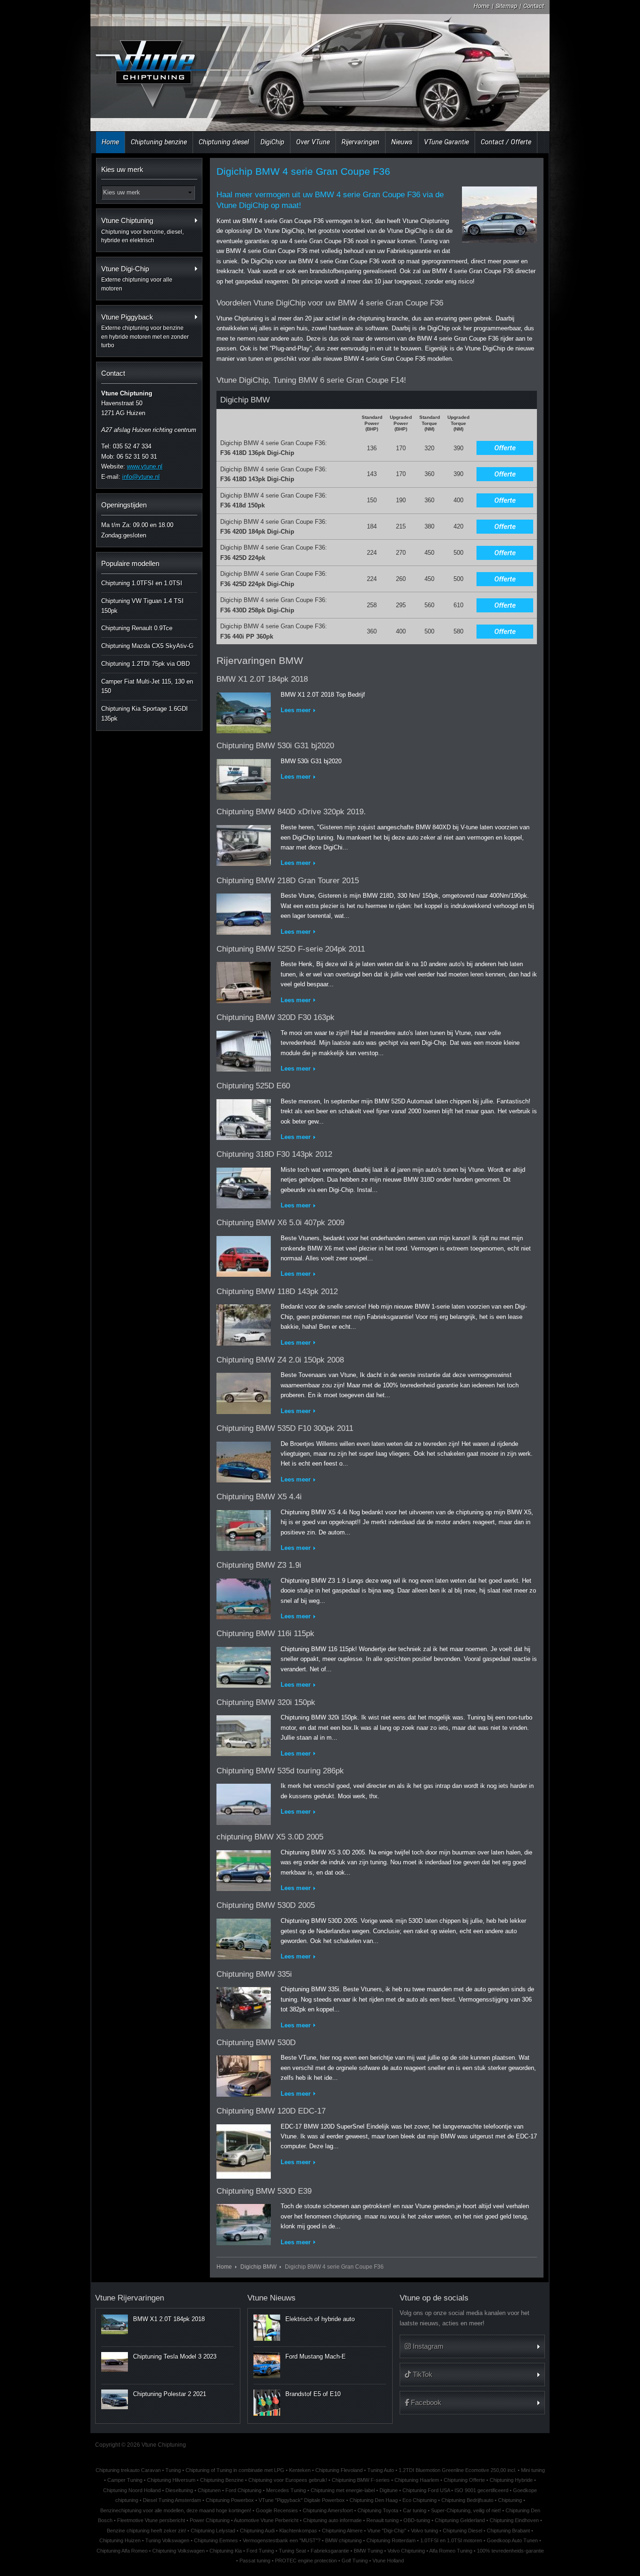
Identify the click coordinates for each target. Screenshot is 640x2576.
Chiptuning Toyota (378, 2510)
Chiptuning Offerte (464, 2480)
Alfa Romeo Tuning (451, 2551)
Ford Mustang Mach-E (316, 2356)
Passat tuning (255, 2561)
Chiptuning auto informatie (332, 2520)
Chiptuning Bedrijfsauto (467, 2500)
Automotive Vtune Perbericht (266, 2520)
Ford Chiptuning (243, 2490)
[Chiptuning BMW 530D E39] (244, 2222)
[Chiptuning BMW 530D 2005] (244, 1937)
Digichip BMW (258, 2267)
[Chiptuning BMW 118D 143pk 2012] (244, 1323)
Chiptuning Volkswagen (179, 2551)
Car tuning (415, 2510)
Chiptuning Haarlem (417, 2480)
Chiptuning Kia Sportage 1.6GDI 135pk (145, 714)
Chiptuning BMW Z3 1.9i (259, 1565)
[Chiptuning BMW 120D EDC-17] (244, 2149)
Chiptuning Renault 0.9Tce (137, 628)
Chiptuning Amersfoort (328, 2510)
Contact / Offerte (506, 142)
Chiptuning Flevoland (339, 2470)
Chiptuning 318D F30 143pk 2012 (274, 1154)
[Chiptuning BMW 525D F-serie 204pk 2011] (244, 981)
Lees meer (296, 710)
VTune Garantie (447, 142)
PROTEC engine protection (306, 2561)
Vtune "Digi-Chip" (387, 2531)
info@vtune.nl (141, 477)
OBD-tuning (417, 2520)
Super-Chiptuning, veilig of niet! (466, 2510)
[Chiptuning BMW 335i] (244, 2006)
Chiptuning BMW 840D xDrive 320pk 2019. (291, 812)
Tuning (173, 2470)
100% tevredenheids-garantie (510, 2551)
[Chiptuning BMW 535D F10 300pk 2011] (244, 1460)
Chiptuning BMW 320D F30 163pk (275, 1017)
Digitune (389, 2490)
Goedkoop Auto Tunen (512, 2540)
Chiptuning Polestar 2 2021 (170, 2394)
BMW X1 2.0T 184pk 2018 (262, 679)
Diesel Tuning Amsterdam (172, 2500)
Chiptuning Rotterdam (391, 2540)
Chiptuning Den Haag (374, 2500)
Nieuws (402, 142)
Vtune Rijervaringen (130, 2298)
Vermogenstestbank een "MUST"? (282, 2540)
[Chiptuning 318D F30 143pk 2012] (244, 1186)
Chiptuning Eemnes (216, 2540)
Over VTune (313, 142)
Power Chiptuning (210, 2520)
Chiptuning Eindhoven (514, 2520)
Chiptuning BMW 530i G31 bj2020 (275, 746)
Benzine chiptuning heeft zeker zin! (146, 2531)
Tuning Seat (292, 2551)
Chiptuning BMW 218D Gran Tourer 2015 (288, 881)
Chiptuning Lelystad (213, 2531)
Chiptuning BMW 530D (256, 2043)
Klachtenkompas (298, 2531)
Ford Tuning (260, 2551)
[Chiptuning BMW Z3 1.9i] (244, 1597)
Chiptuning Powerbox (230, 2500)
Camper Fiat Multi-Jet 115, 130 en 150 (147, 686)
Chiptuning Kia (226, 2551)
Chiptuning (510, 2500)
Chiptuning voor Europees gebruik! (288, 2480)
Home (482, 6)
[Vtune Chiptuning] (150, 68)
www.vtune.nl (145, 466)
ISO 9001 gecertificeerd (481, 2490)
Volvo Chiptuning (406, 2551)
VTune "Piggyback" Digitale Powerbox (302, 2500)
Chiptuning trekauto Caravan (128, 2470)
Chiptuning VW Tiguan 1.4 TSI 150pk (142, 606)
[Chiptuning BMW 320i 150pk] (244, 1734)
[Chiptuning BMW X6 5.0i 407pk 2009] (244, 1254)
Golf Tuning (355, 2561)
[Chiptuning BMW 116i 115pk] (244, 1665)
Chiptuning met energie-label (343, 2490)
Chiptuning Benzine (222, 2480)
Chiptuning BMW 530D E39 (264, 2191)
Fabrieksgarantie (330, 2551)
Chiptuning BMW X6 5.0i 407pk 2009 (280, 1223)
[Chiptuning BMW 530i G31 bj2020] (244, 778)
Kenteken (300, 2470)
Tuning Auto (381, 2470)
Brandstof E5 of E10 (313, 2394)
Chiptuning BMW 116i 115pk (265, 1634)
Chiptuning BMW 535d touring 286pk (280, 1771)
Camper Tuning (125, 2480)
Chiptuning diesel (224, 142)
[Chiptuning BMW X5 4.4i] (244, 1529)
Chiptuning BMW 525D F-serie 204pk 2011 (291, 949)
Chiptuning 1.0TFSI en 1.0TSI (142, 583)
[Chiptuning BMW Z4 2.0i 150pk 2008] (244, 1391)
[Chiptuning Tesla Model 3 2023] (115, 2362)
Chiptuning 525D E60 (253, 1086)
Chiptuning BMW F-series (361, 2480)
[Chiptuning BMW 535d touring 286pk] (244, 1802)
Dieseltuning (179, 2490)
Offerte (505, 448)
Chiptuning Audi (257, 2531)
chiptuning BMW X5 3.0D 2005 (270, 1837)
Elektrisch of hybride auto (320, 2319)
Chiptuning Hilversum (171, 2480)
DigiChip (272, 142)
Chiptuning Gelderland (460, 2520)
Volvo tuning (424, 2531)
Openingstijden (124, 505)
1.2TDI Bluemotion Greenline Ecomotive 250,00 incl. (458, 2470)
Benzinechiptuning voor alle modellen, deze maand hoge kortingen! (176, 2510)
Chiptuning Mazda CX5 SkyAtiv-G (147, 646)
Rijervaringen (361, 142)
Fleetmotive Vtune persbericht (151, 2520)
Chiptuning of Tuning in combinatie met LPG (235, 2470)
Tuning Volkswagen (167, 2540)
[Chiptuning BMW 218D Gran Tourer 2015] (244, 912)
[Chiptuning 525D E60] (244, 1118)
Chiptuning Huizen (120, 2540)
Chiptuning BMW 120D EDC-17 (271, 2111)
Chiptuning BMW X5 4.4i (259, 1497)
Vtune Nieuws (272, 2298)
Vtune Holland (388, 2561)
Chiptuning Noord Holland (132, 2490)
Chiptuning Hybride (511, 2480)
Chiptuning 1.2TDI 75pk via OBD (145, 664)
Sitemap (506, 6)
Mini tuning (533, 2470)
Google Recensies (277, 2510)
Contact (534, 6)
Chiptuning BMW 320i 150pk (266, 1702)
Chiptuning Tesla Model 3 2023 (175, 2356)
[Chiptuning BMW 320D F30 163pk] (244, 1049)
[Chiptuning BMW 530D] (244, 2074)
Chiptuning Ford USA (426, 2490)
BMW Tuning (368, 2551)
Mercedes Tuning (286, 2490)
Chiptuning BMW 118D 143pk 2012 (277, 1292)
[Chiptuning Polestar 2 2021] (115, 2399)
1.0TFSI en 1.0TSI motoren (451, 2540)
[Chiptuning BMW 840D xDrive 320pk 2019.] (244, 844)
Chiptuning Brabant (508, 2531)
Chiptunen (209, 2490)
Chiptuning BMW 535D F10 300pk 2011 (285, 1428)
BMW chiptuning (343, 2540)
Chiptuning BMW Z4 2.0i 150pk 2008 (280, 1360)
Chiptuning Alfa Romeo (122, 2551)
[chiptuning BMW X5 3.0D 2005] (244, 1869)
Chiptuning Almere (342, 2531)
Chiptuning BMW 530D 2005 (266, 1905)
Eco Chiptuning (420, 2500)
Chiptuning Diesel (462, 2531)
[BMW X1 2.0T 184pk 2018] (244, 711)
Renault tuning (383, 2520)
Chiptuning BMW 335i (254, 1974)
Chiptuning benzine (159, 142)
